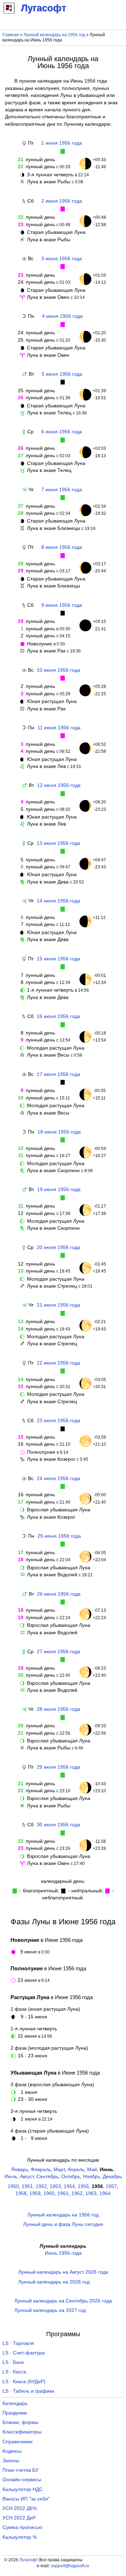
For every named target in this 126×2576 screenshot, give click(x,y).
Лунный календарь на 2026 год (54, 2282)
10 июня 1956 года (58, 670)
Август (27, 2177)
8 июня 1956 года (62, 547)
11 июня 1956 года (59, 728)
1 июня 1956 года (62, 143)
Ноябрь (92, 2177)
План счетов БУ (20, 2470)
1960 (49, 2193)
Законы (11, 2461)
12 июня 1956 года (59, 785)
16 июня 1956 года (58, 1016)
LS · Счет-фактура (24, 2353)
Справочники (17, 2442)
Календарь (15, 2403)
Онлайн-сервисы (22, 2480)
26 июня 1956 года (59, 1594)
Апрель (76, 2170)
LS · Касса (14, 2372)
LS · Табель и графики (28, 2391)
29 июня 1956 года (58, 1767)
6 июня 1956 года (62, 432)
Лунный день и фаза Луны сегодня (63, 2224)
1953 (55, 2186)
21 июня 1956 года (58, 1305)
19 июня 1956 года (59, 1190)
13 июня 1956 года (58, 843)
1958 (21, 2193)
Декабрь (112, 2177)
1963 (91, 2193)
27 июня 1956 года (58, 1652)
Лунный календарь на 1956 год (54, 35)
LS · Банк (13, 2362)
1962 (77, 2193)
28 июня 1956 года (58, 1709)
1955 (83, 2186)
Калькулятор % (20, 2537)
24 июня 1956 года (58, 1478)
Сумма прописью (22, 2527)
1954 (69, 2186)
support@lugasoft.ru (70, 2566)
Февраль (41, 2170)
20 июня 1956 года (58, 1247)
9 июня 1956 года (62, 605)
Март (59, 2170)
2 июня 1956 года (62, 201)
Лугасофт (29, 2560)
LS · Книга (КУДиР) (24, 2382)
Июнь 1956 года (63, 2253)
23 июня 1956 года (58, 1421)
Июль (11, 2177)
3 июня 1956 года (62, 259)
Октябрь (71, 2177)
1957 (111, 2186)
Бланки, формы (20, 2422)
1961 (63, 2193)
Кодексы (12, 2451)
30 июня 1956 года (58, 1825)
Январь (20, 2170)
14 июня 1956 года (58, 901)
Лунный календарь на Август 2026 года (63, 2272)
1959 (35, 2193)
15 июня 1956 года (58, 959)
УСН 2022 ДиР (19, 2518)
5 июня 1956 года (62, 374)
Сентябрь (47, 2177)
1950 (13, 2186)
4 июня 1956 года (62, 316)
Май (92, 2170)
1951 (27, 2186)
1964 (105, 2193)
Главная (11, 35)
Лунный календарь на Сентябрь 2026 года (63, 2301)
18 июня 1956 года (59, 1132)
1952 (41, 2186)
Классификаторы (22, 2432)
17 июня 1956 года (58, 1074)
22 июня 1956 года (58, 1363)
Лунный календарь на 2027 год (50, 2310)
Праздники (15, 2413)
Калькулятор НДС (23, 2489)
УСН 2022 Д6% (20, 2508)
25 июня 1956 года (59, 1536)
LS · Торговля (18, 2343)
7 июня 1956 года (62, 490)
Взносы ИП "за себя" (26, 2499)
